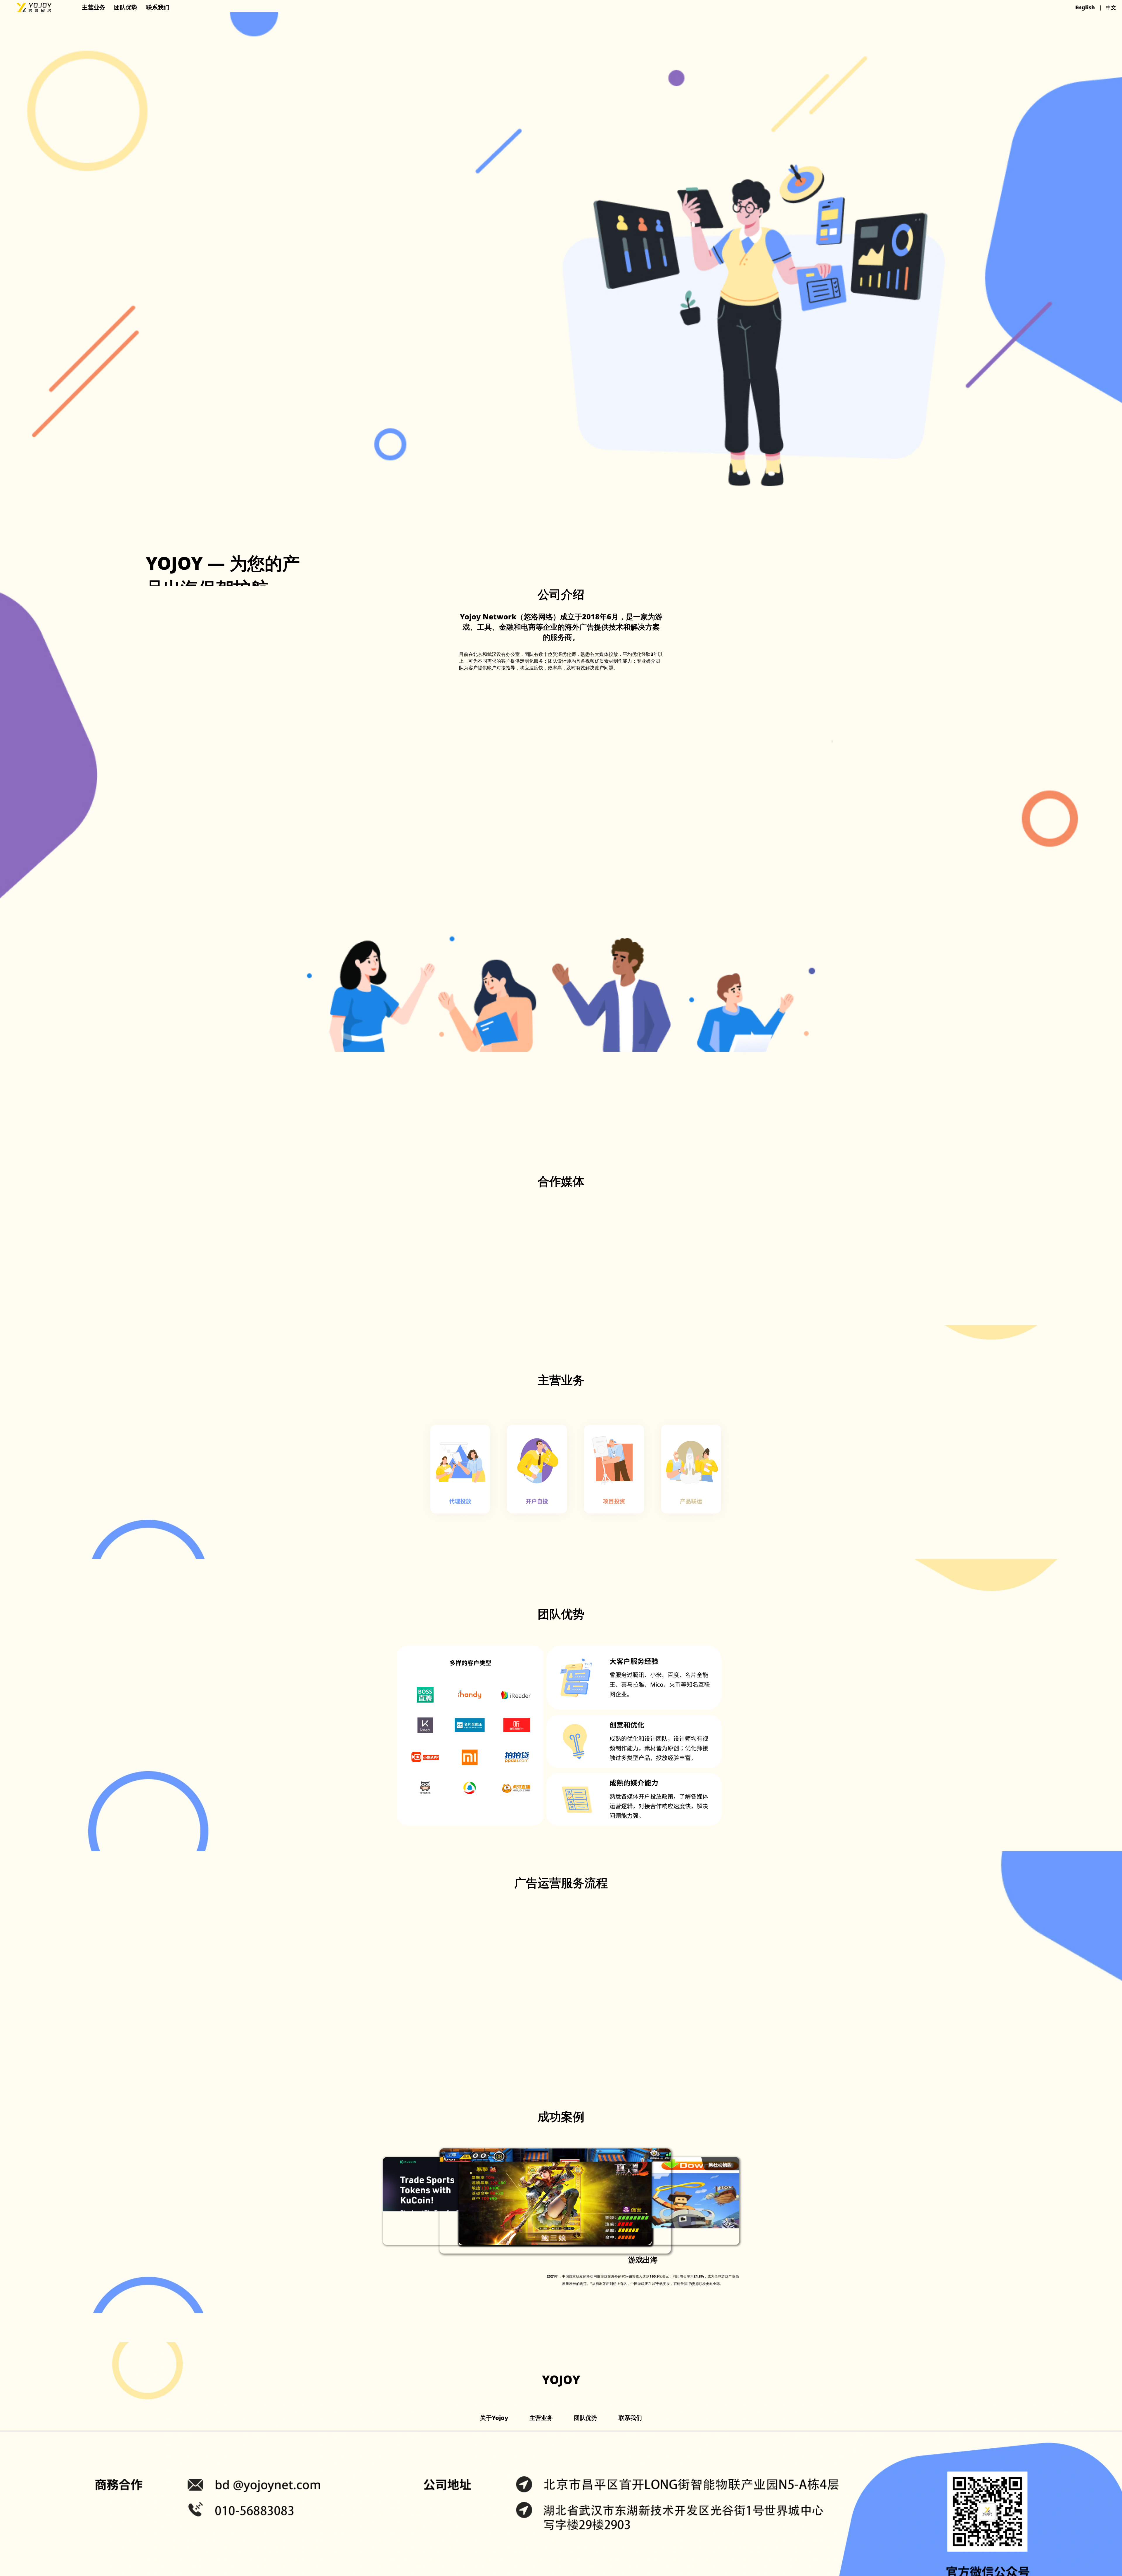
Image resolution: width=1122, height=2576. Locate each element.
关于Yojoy (494, 2418)
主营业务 (93, 7)
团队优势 (126, 7)
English (1085, 7)
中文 (1111, 7)
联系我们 (158, 7)
